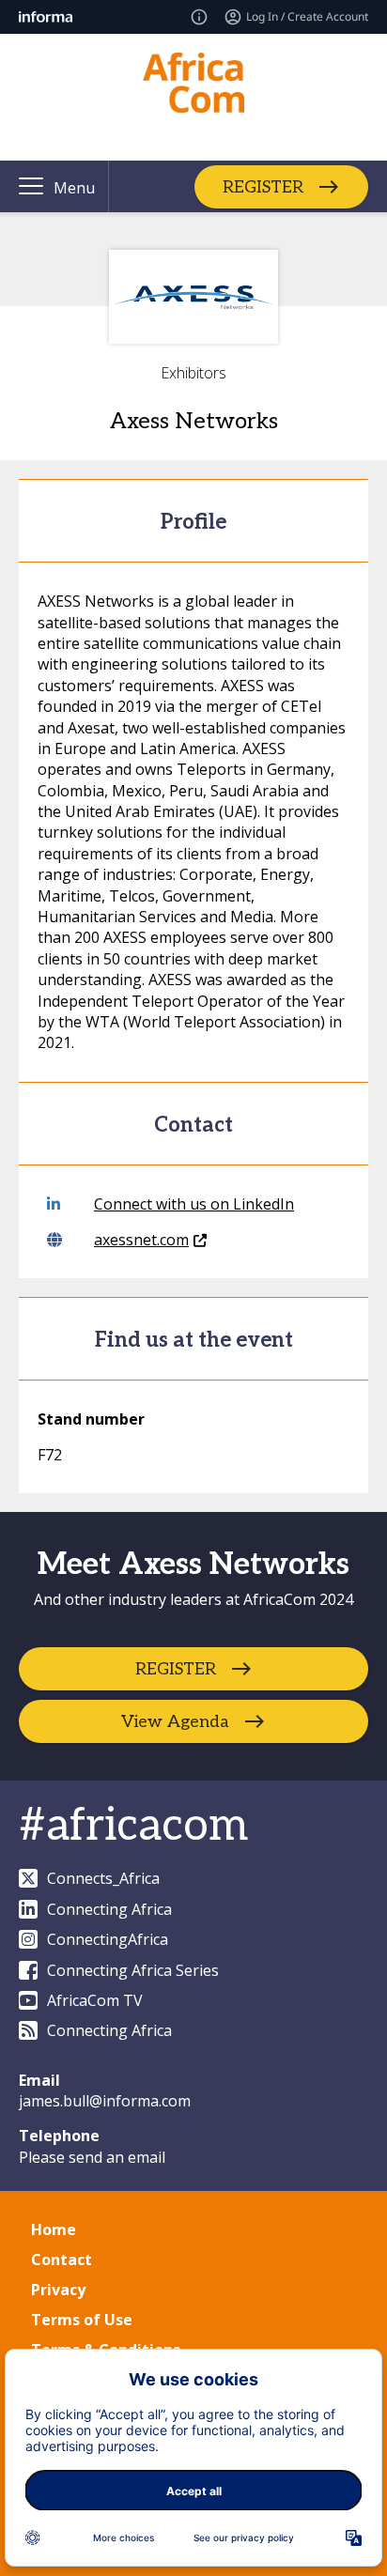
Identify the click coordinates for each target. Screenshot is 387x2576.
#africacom (133, 1826)
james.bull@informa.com (105, 2101)
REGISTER (263, 186)
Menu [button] (74, 188)
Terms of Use (82, 2320)
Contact (62, 2260)
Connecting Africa (109, 1909)
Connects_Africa (103, 1878)
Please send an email (92, 2157)
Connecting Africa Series (133, 1970)
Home (54, 2229)
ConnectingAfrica (108, 1939)
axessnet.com (141, 1240)
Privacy (58, 2290)
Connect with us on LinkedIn (194, 1204)
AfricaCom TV (95, 2000)
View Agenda (175, 1722)
